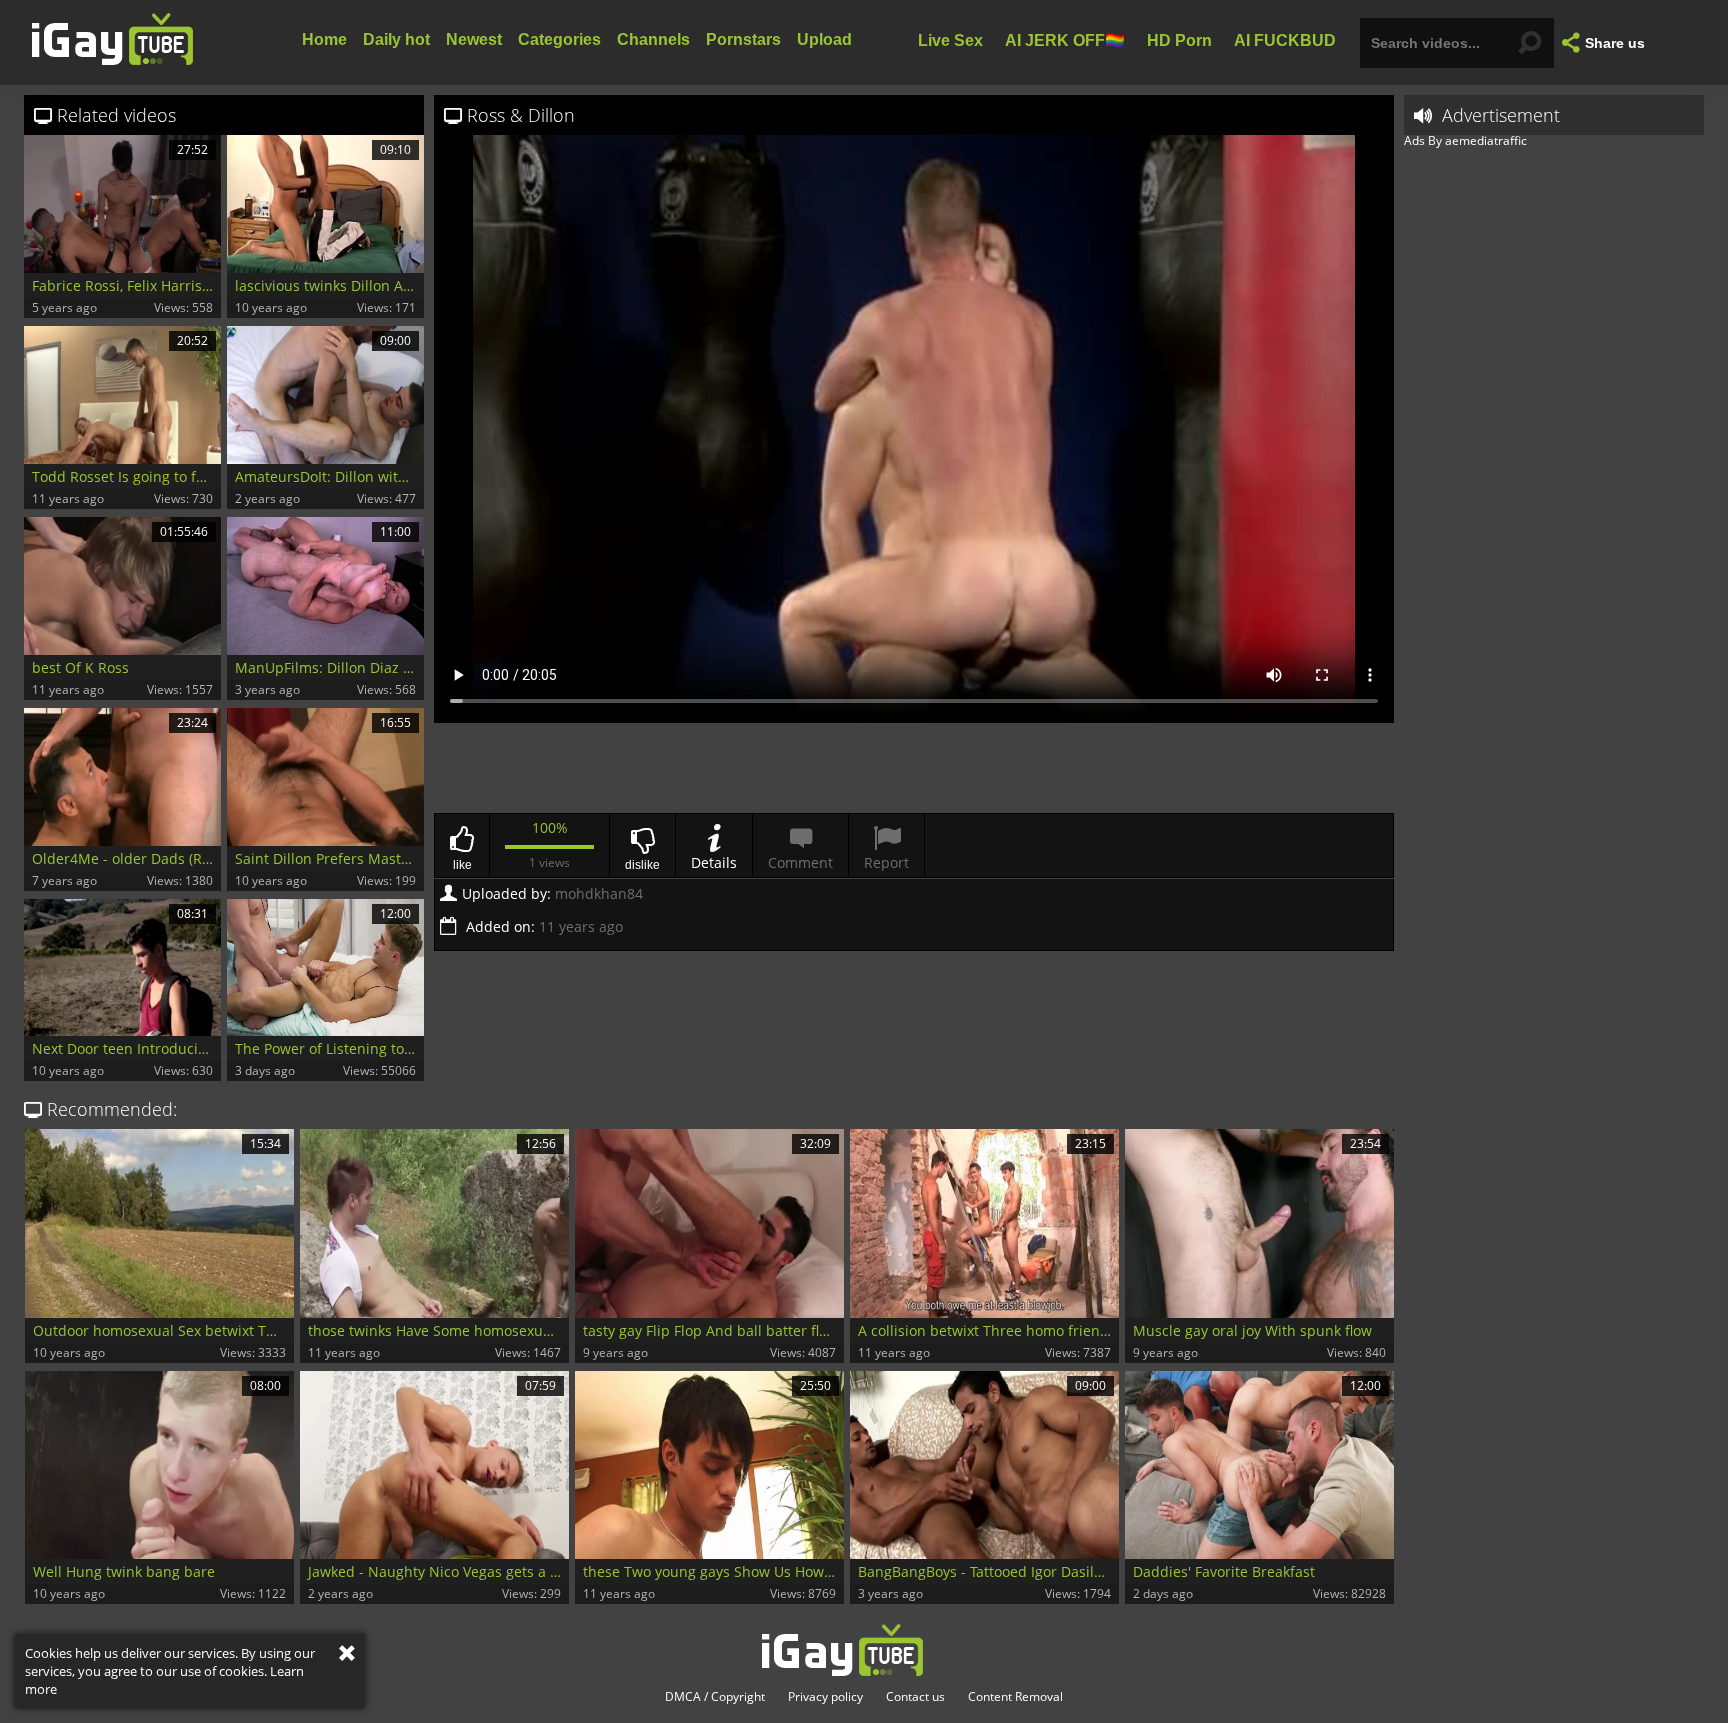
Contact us (915, 1697)
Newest (474, 39)
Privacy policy (825, 1697)
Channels (653, 39)
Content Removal (1015, 1697)
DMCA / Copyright (715, 1697)
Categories (559, 39)
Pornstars (743, 39)
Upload (824, 39)
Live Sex (950, 39)
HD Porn (1179, 39)
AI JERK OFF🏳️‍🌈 (1065, 39)
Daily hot (396, 39)
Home (324, 39)
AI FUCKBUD (1285, 39)
